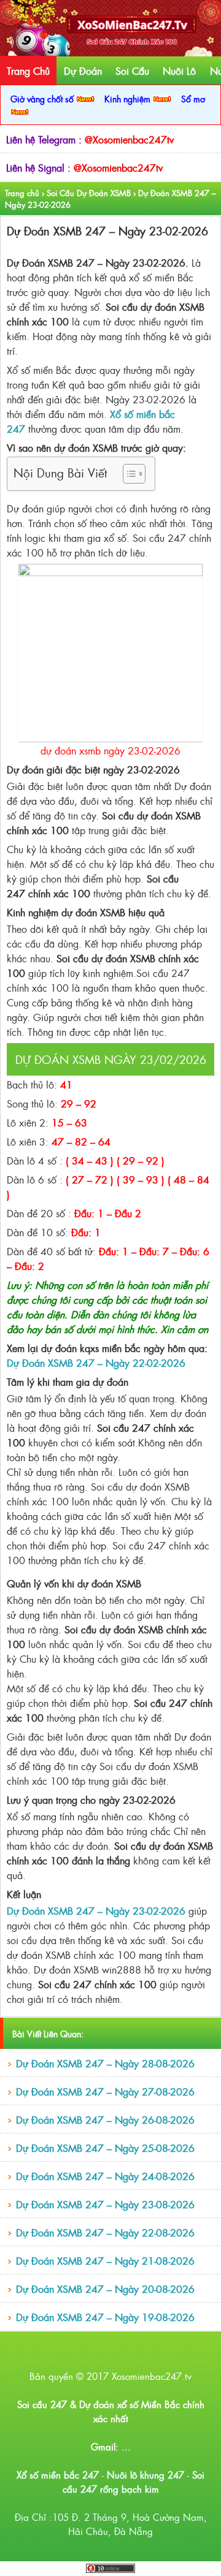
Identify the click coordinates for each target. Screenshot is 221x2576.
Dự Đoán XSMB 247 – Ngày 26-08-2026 (105, 2119)
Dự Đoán (83, 70)
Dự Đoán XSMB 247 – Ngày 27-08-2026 (105, 2091)
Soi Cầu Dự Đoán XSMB (89, 193)
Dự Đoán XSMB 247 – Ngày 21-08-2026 (105, 2260)
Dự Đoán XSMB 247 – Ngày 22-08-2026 (105, 2232)
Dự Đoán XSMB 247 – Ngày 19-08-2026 (105, 2317)
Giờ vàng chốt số (43, 98)
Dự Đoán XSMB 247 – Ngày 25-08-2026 (105, 2148)
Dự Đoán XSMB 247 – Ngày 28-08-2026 (105, 2063)
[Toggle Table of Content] (128, 474)
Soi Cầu (132, 70)
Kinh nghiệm (129, 98)
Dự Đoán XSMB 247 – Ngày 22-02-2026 (96, 1362)
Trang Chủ (28, 70)
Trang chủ (22, 193)
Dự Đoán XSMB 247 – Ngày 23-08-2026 (105, 2204)
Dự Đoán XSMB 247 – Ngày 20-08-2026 (105, 2289)
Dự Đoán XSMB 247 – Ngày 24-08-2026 (105, 2176)
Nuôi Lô (179, 70)
